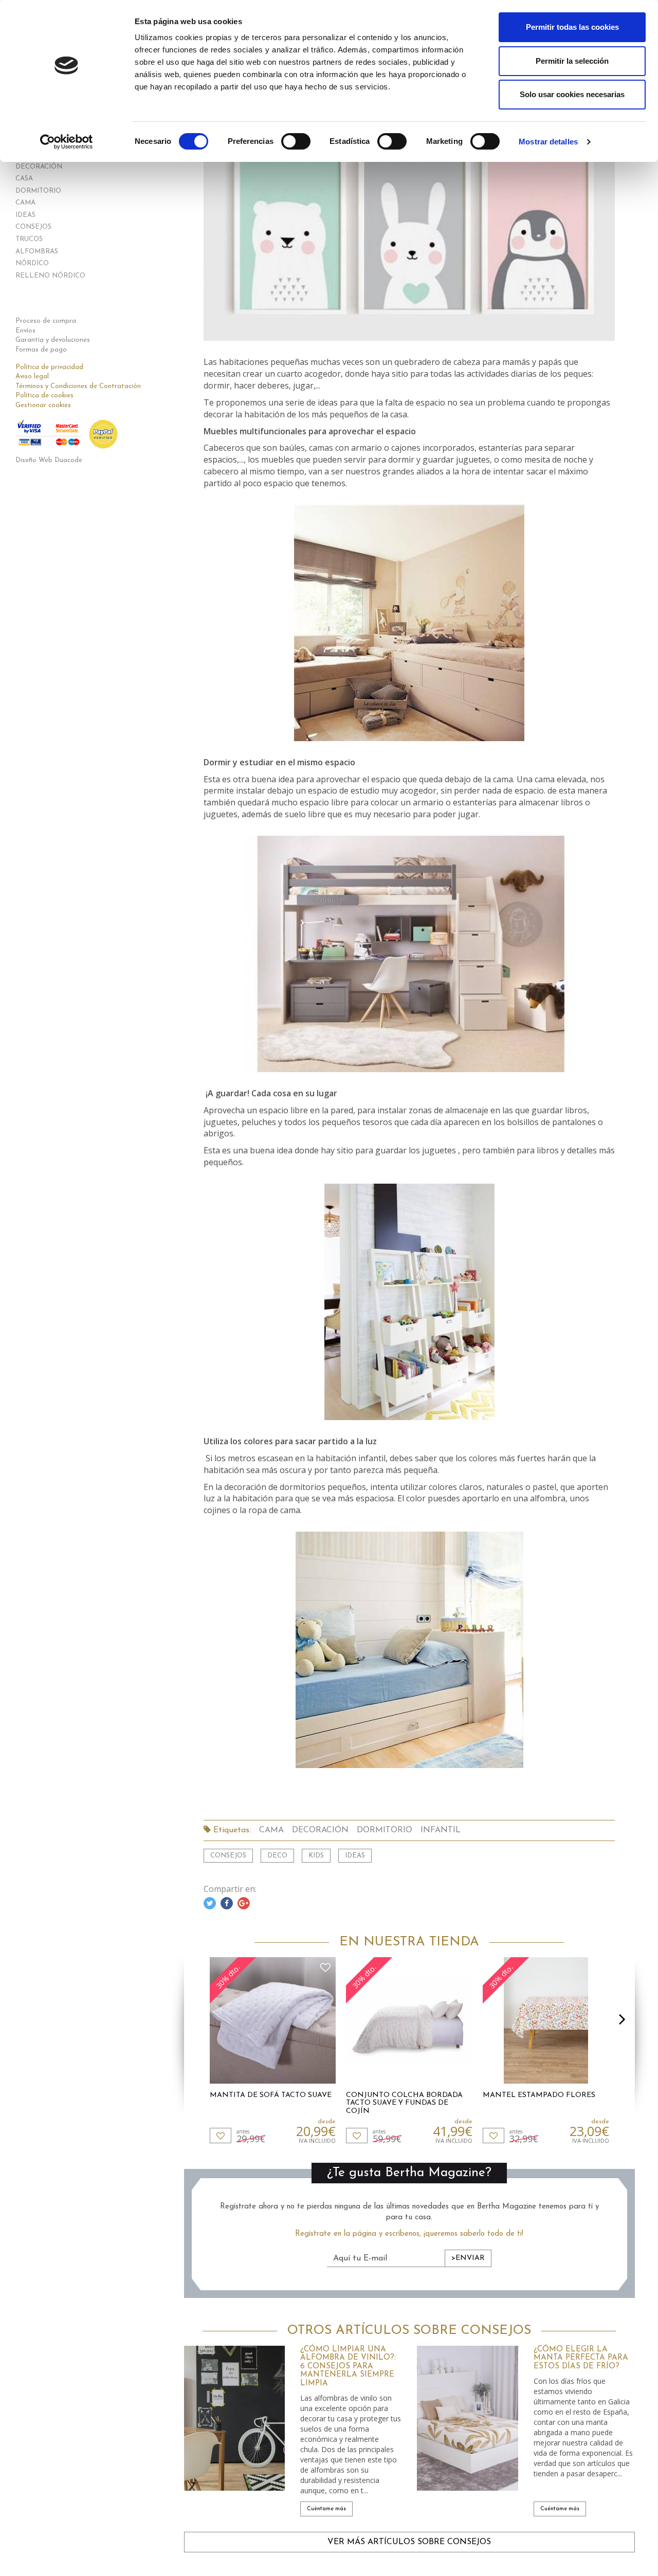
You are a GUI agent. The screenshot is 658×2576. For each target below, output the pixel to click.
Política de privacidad (49, 367)
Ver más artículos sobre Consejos (409, 2542)
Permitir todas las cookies (572, 27)
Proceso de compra (46, 321)
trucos (29, 239)
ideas (25, 215)
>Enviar (468, 2258)
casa (24, 179)
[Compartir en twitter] (210, 1903)
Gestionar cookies (43, 405)
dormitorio (38, 191)
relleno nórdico (50, 276)
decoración (39, 167)
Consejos (228, 1856)
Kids (316, 1856)
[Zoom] (409, 230)
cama (25, 203)
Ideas (355, 1856)
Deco (277, 1856)
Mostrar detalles (548, 142)
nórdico (32, 263)
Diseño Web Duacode (49, 460)
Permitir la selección (572, 61)
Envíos (25, 331)
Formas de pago (41, 350)
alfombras (37, 252)
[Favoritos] (221, 2136)
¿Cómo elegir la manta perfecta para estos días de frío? (581, 2358)
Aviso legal (32, 376)
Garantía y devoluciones (53, 340)
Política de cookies (44, 395)
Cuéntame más (326, 2509)
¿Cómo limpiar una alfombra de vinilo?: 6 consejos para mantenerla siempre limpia (348, 2367)
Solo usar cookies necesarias (572, 94)
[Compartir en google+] (244, 1903)
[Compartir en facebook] (227, 1903)
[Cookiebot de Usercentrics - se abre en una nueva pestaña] (67, 142)
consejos (33, 227)
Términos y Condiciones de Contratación (78, 386)
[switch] (296, 141)
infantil (441, 1830)
